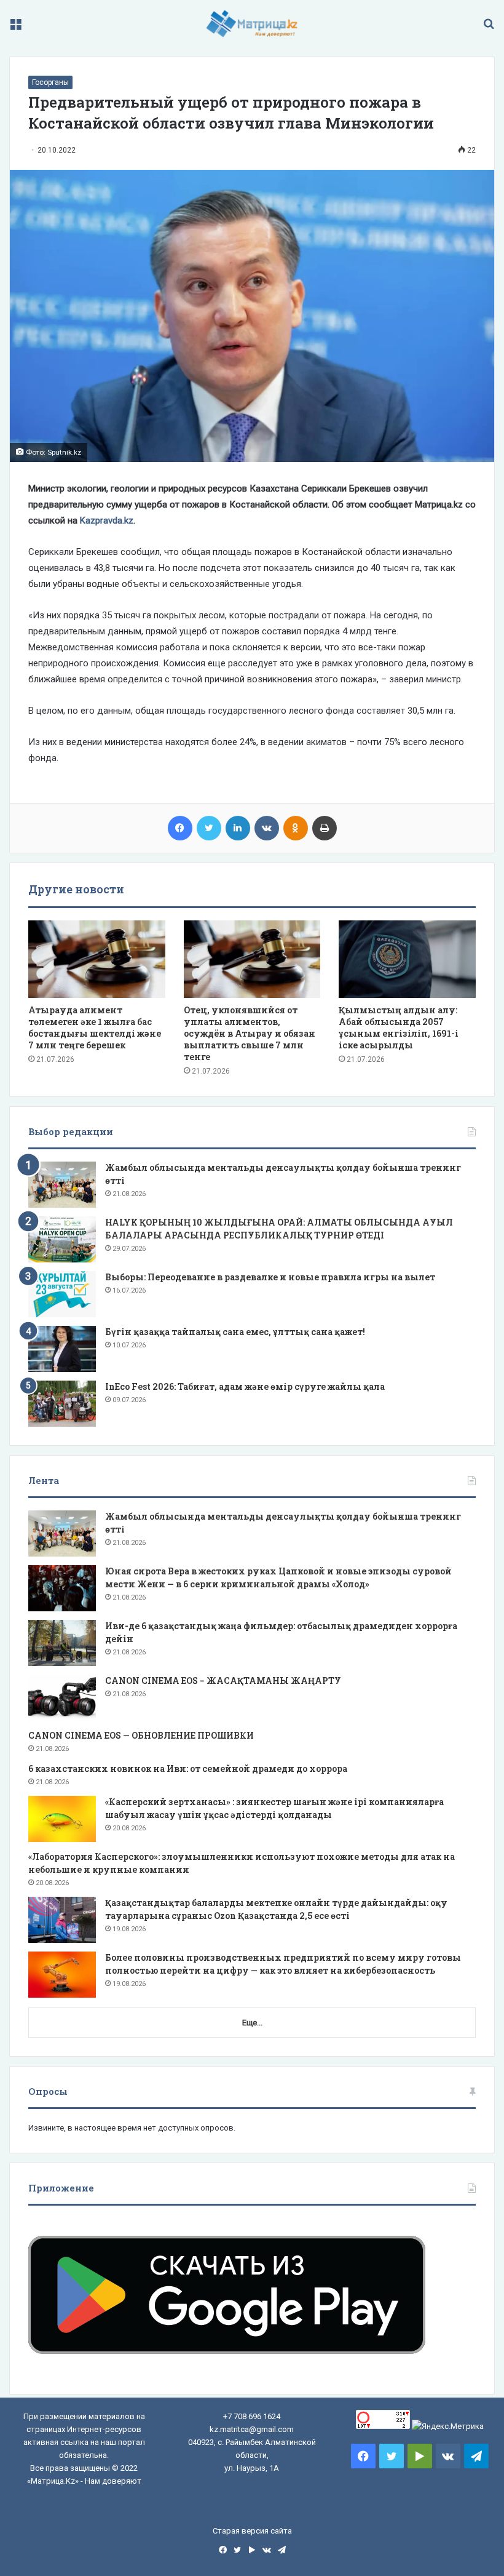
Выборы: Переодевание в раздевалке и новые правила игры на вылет (270, 1277)
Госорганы (50, 82)
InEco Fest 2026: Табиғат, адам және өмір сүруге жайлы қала (245, 1386)
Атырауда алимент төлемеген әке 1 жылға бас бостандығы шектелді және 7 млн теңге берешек (95, 1027)
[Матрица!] (252, 24)
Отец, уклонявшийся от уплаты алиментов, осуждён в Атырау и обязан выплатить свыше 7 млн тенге (250, 1033)
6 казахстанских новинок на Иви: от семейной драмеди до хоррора (188, 1769)
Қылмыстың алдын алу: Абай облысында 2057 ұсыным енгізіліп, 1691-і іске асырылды (399, 1027)
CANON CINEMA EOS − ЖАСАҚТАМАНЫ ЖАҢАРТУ (223, 1681)
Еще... (252, 2023)
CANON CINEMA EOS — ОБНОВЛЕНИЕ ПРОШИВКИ (141, 1735)
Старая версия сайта (252, 2531)
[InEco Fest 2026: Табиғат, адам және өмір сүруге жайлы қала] (62, 1404)
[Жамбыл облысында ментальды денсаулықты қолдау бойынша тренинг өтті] (62, 1185)
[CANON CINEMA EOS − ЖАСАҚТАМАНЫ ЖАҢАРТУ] (62, 1698)
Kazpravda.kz (107, 520)
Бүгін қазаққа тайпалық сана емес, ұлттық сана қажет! (235, 1332)
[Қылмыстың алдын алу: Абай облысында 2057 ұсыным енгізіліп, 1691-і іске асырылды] (407, 959)
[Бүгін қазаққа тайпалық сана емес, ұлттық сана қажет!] (62, 1349)
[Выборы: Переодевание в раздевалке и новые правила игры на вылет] (62, 1294)
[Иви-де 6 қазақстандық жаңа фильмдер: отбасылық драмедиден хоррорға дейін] (62, 1643)
